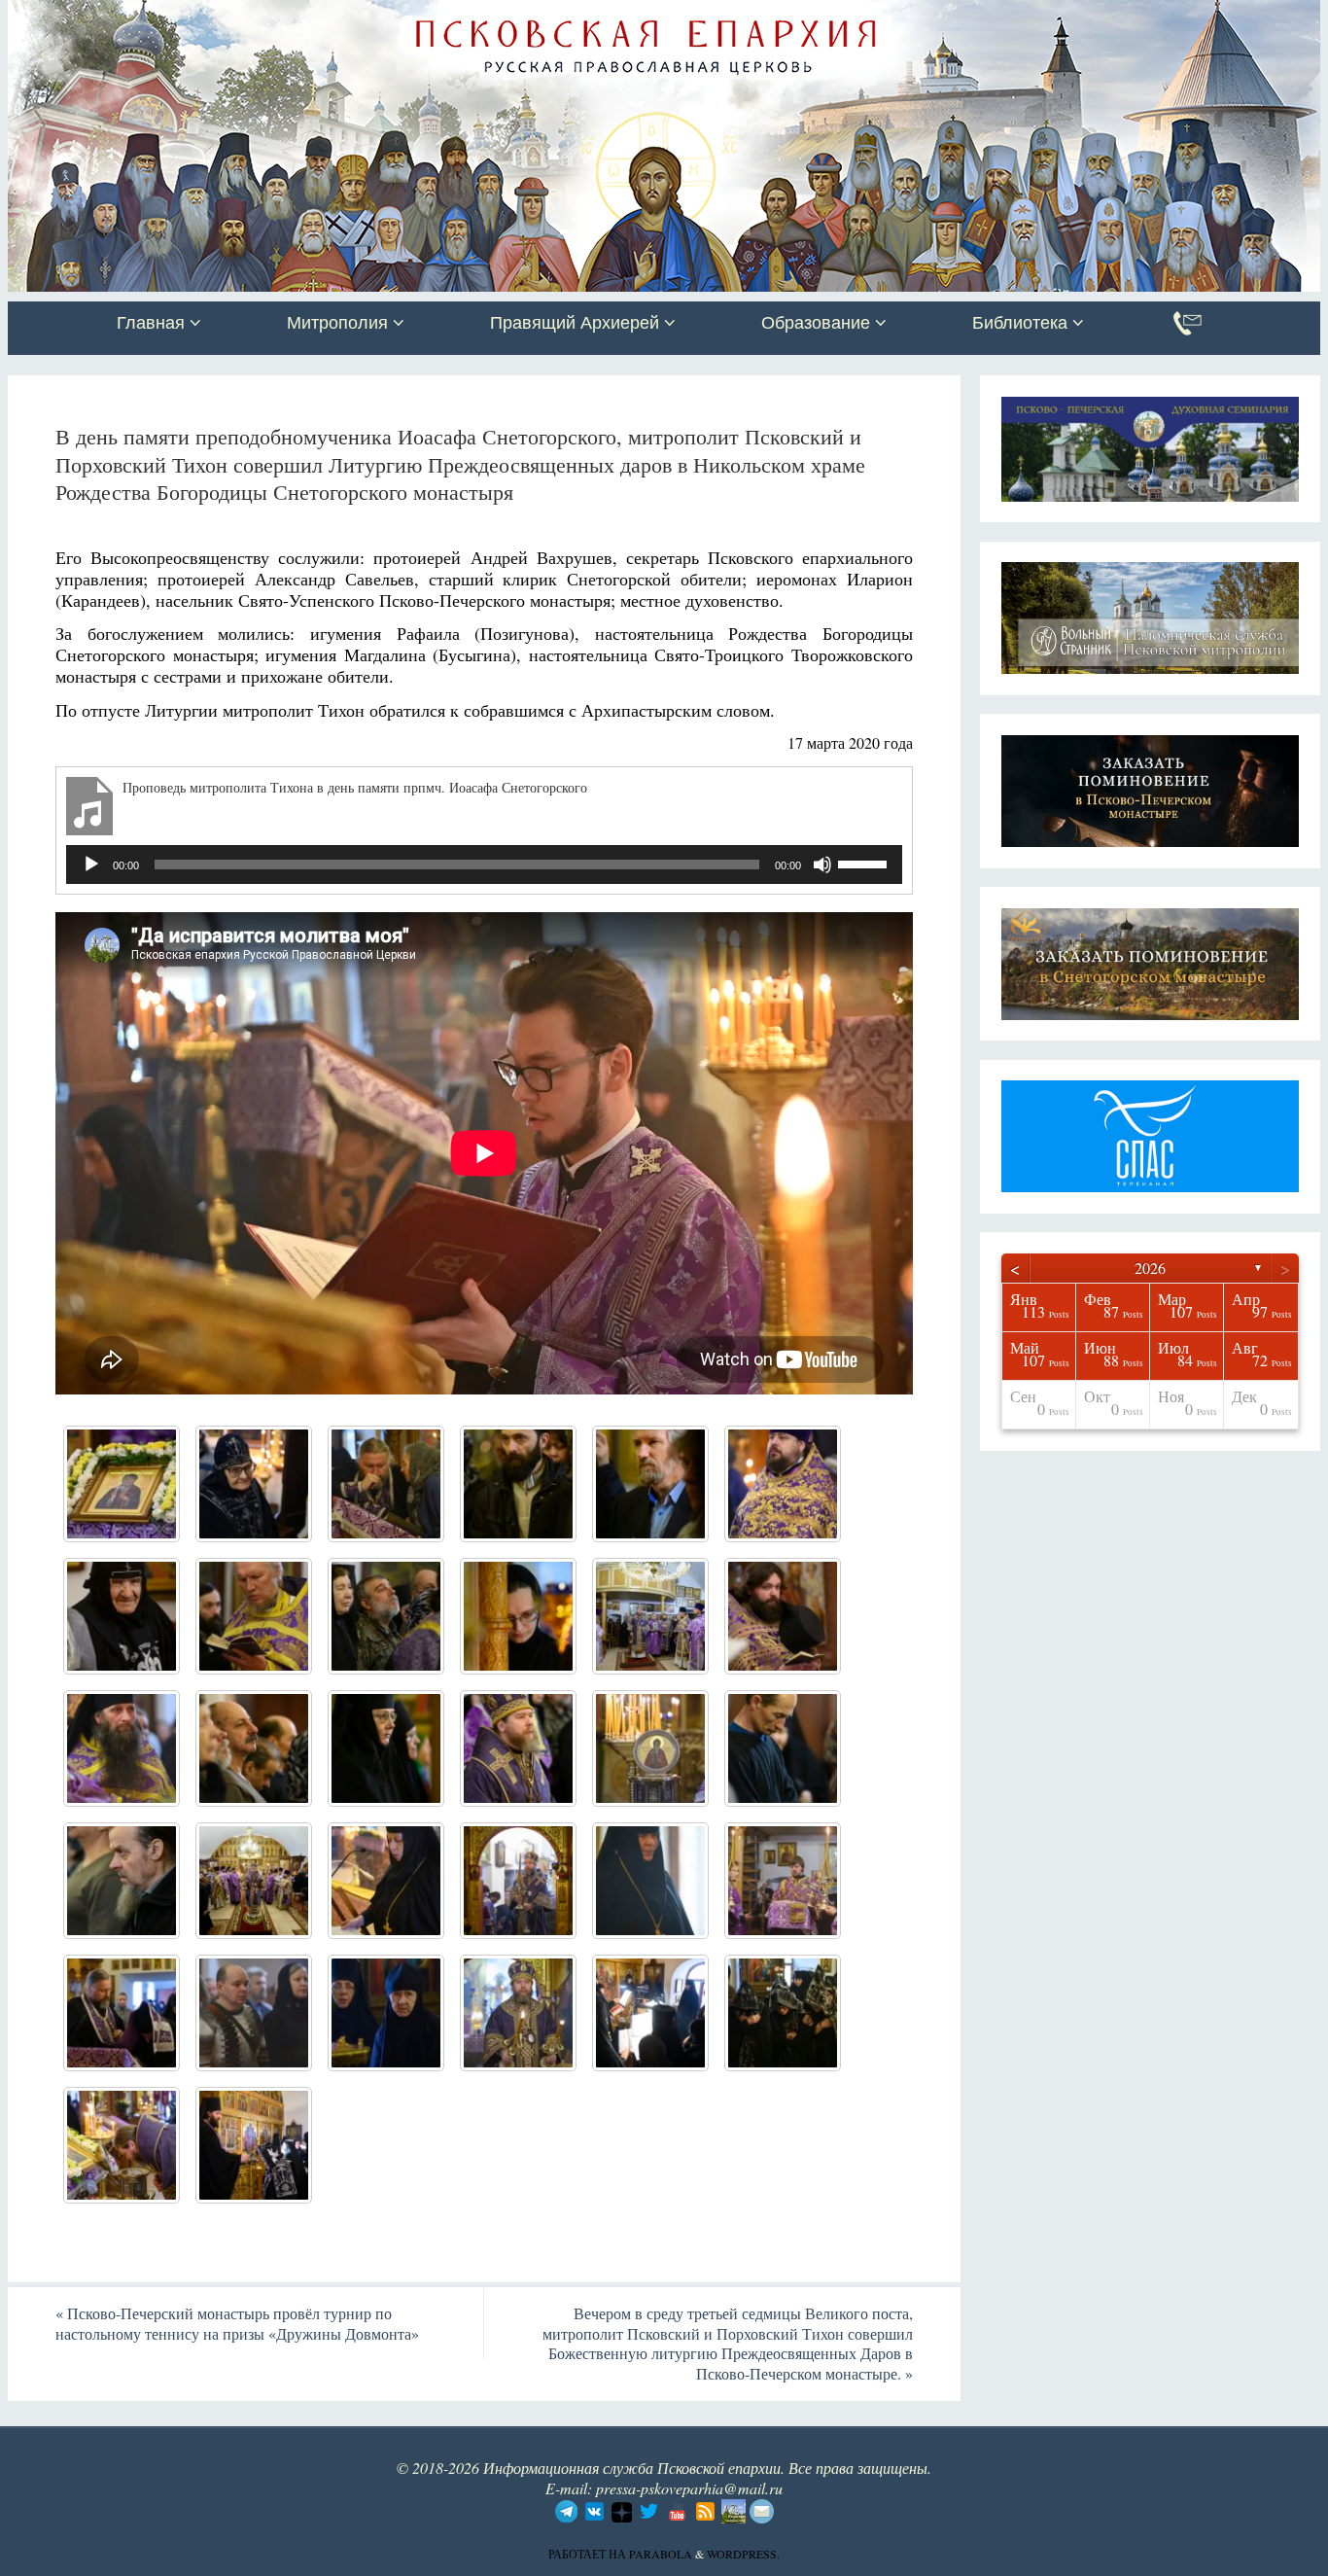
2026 (1150, 1268)
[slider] (865, 863)
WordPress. (743, 2554)
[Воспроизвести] (91, 865)
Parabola (661, 2554)
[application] (484, 865)
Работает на (589, 2554)
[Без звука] (822, 865)
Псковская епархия (283, 17)
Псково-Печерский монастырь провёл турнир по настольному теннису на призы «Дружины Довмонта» (237, 2323)
